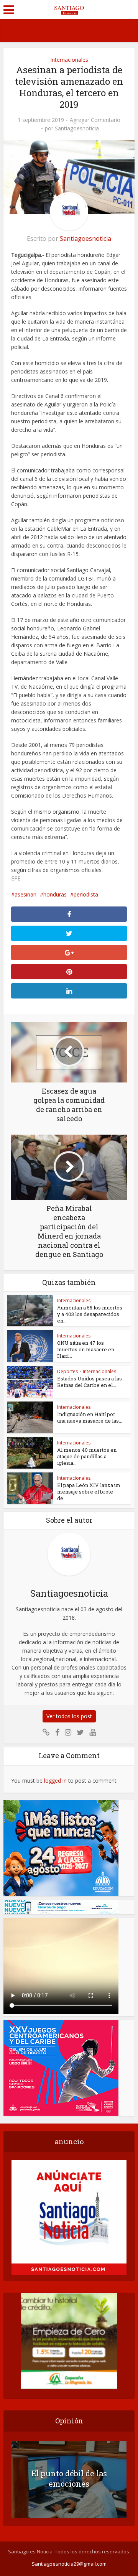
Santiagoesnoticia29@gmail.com (69, 2564)
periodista (86, 894)
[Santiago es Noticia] (69, 9)
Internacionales (69, 60)
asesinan (25, 894)
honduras (55, 894)
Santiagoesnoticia (77, 128)
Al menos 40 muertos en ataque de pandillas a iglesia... (87, 1456)
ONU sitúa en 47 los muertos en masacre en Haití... (86, 1349)
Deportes (67, 1371)
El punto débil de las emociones (69, 2478)
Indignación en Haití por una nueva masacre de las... (90, 1417)
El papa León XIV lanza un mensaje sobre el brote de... (89, 1492)
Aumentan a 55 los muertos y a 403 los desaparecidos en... (90, 1314)
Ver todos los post (69, 1716)
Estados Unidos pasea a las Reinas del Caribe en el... (90, 1382)
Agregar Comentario (95, 120)
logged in (55, 1781)
